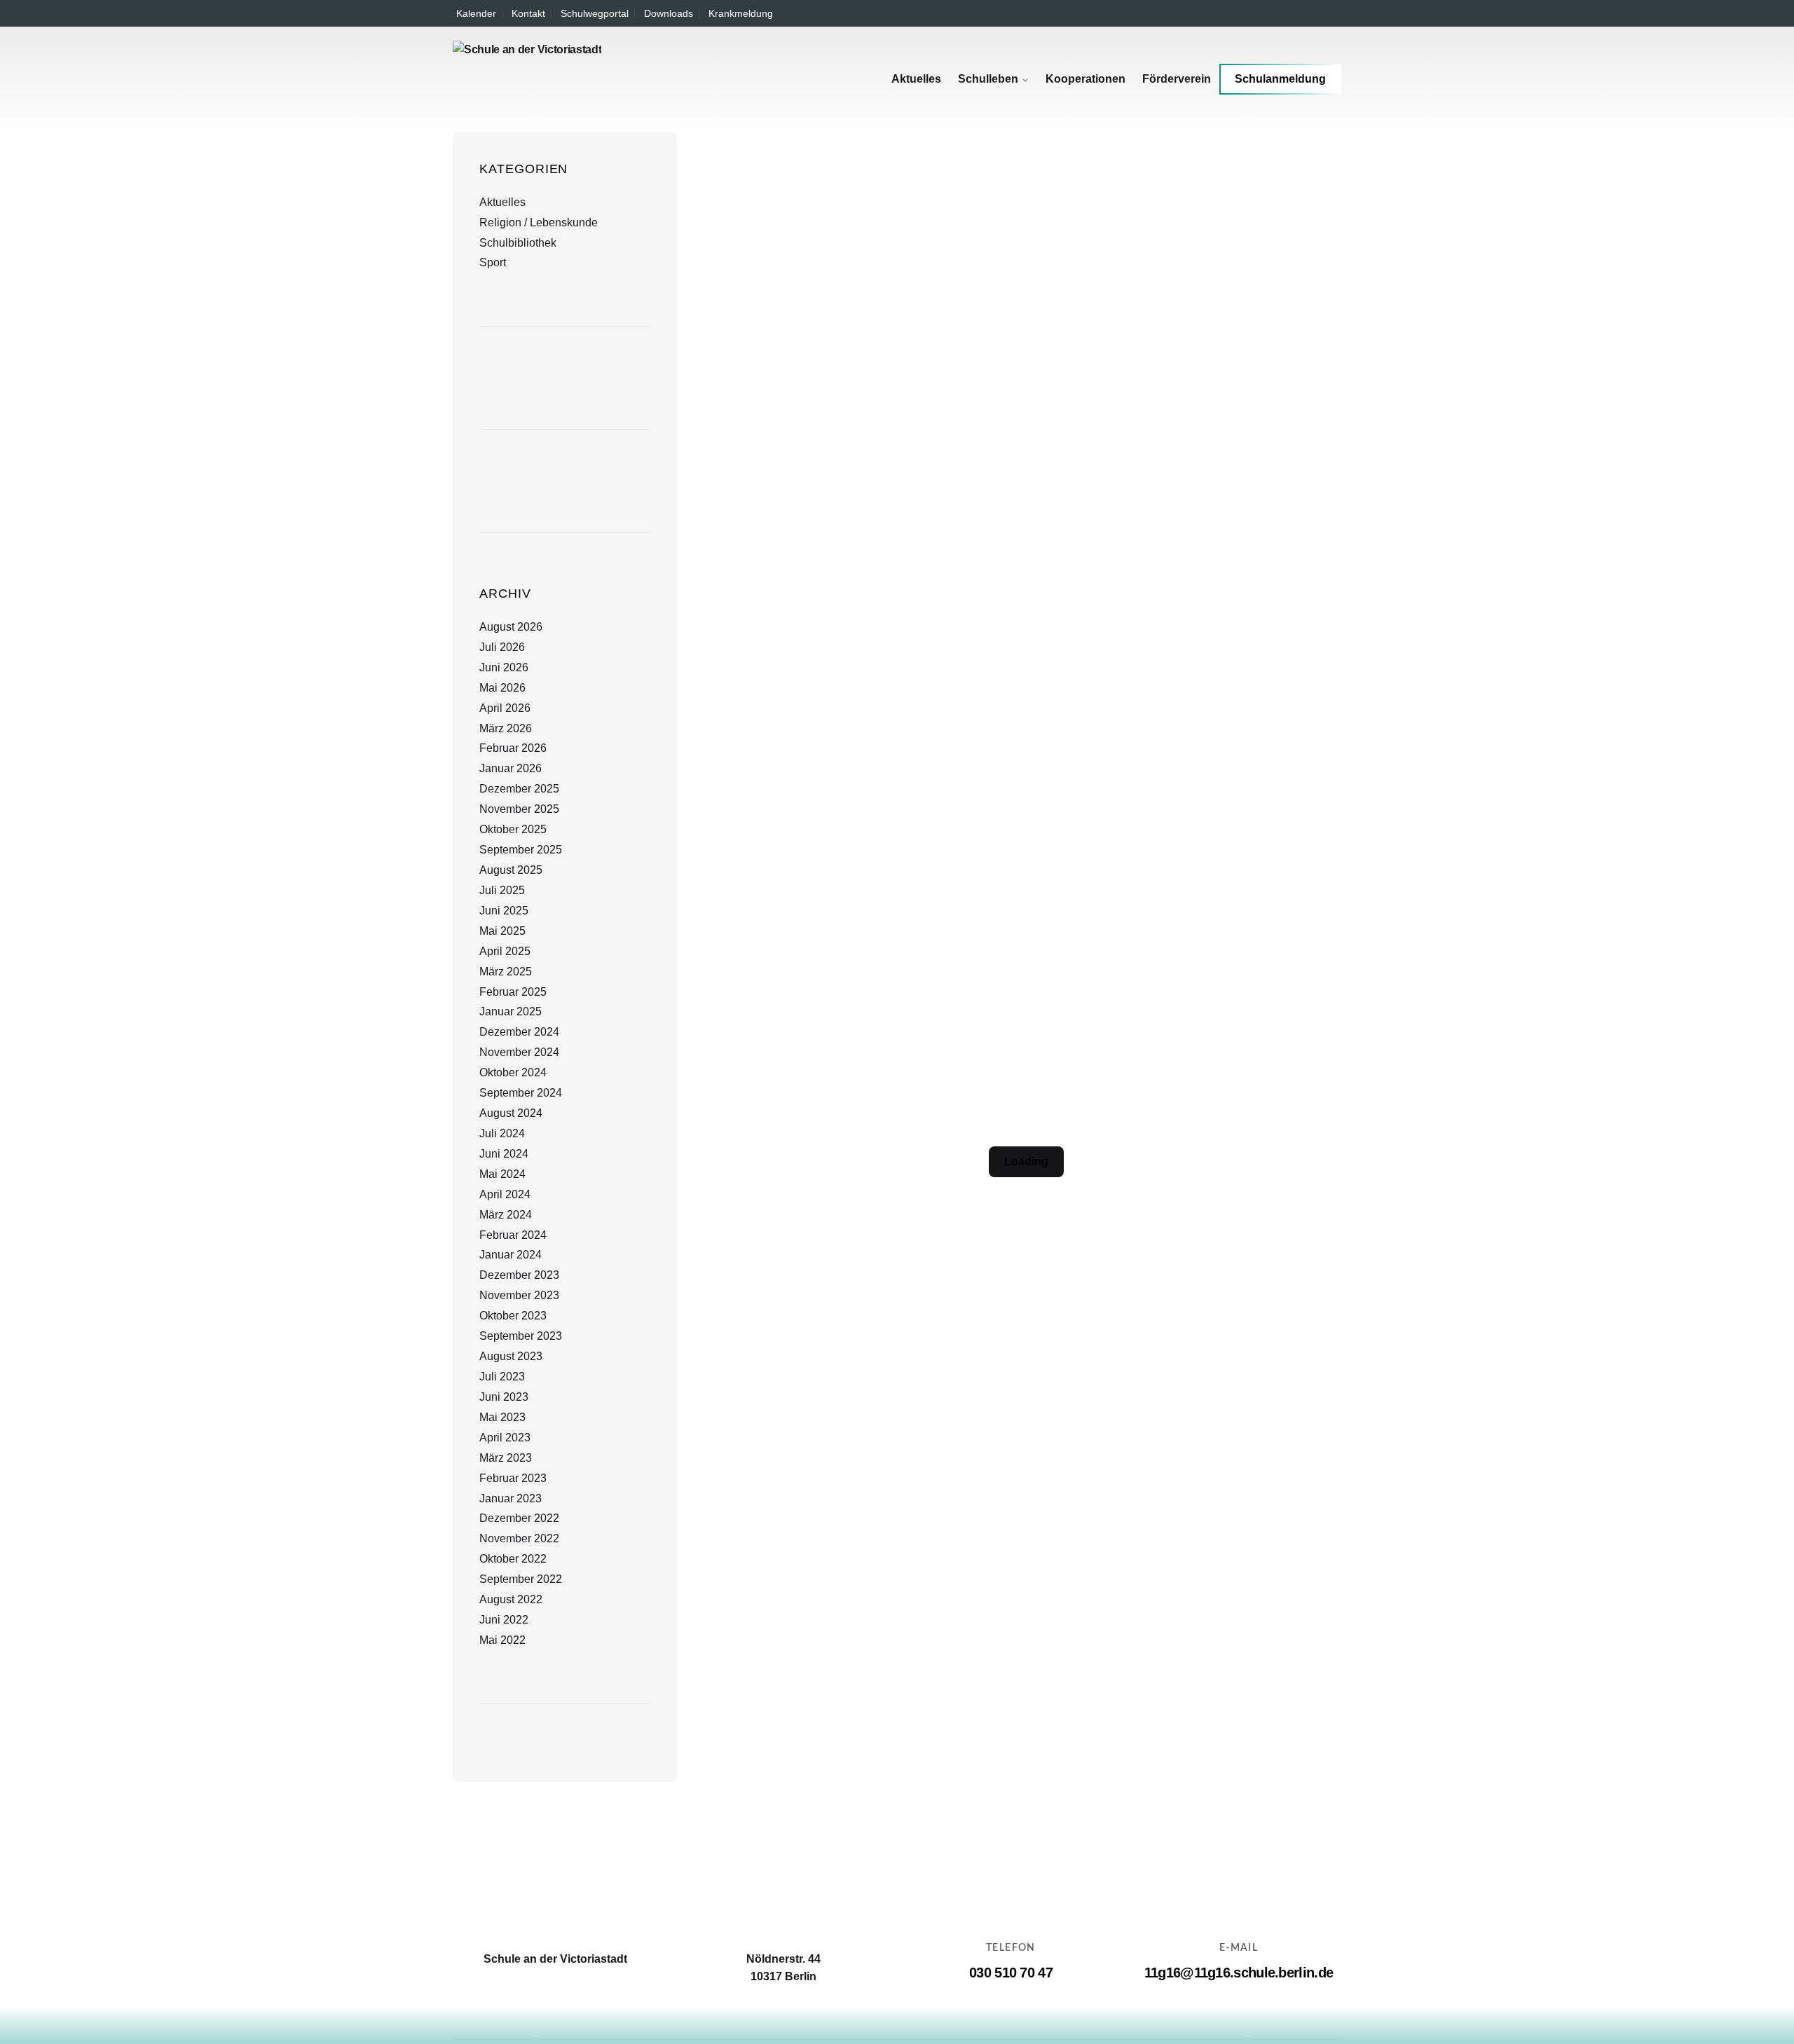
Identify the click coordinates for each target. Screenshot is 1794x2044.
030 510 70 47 (1011, 1973)
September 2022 (521, 1579)
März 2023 (506, 1458)
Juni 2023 (504, 1397)
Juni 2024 (504, 1154)
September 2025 (521, 850)
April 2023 (505, 1438)
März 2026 (506, 728)
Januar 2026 (511, 768)
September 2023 (521, 1336)
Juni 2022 (504, 1620)
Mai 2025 (502, 931)
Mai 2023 (502, 1417)
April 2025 (505, 951)
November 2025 (519, 809)
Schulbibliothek (518, 243)
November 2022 (519, 1538)
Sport (493, 262)
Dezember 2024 (519, 1032)
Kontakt (528, 13)
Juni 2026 (504, 667)
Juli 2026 (502, 647)
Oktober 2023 (513, 1316)
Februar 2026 (513, 748)
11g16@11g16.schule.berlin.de (1239, 1973)
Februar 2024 (513, 1235)
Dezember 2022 (519, 1518)
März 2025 (506, 972)
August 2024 (511, 1113)
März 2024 (506, 1215)
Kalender (476, 13)
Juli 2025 (502, 890)
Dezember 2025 (519, 789)
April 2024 (505, 1194)
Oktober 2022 (513, 1559)
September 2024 (521, 1093)
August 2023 (511, 1356)
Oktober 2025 (513, 829)
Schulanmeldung (1280, 79)
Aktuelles (502, 202)
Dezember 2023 (519, 1275)
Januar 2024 (511, 1255)
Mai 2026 (502, 688)
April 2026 (505, 708)
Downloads (669, 13)
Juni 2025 (504, 911)
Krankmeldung (741, 13)
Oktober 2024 (513, 1072)
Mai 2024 (502, 1174)
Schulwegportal (595, 13)
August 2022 (511, 1599)
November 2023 (519, 1295)
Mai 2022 (502, 1640)
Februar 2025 (513, 992)
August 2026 (511, 627)
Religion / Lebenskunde (539, 222)
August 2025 (511, 870)
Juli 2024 (502, 1133)
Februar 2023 (513, 1478)
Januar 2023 (511, 1498)
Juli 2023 (502, 1377)
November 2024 (519, 1052)
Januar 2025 (511, 1011)
